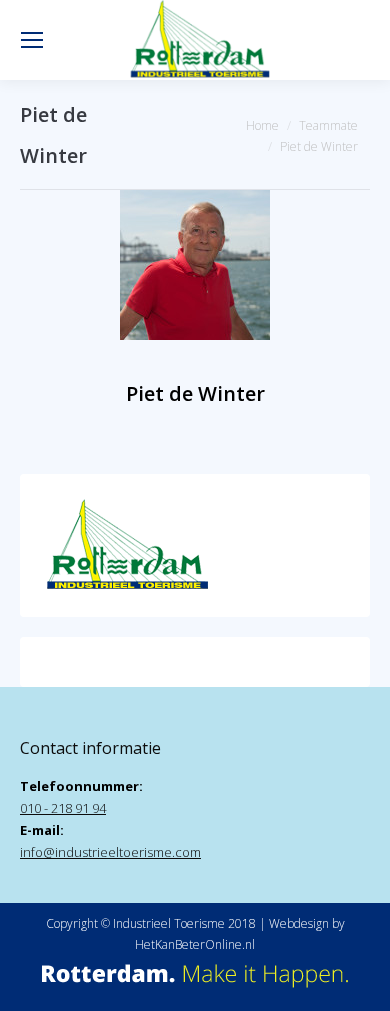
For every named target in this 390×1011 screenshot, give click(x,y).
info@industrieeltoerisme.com (110, 852)
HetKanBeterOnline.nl (195, 944)
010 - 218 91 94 (63, 808)
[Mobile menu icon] (32, 40)
